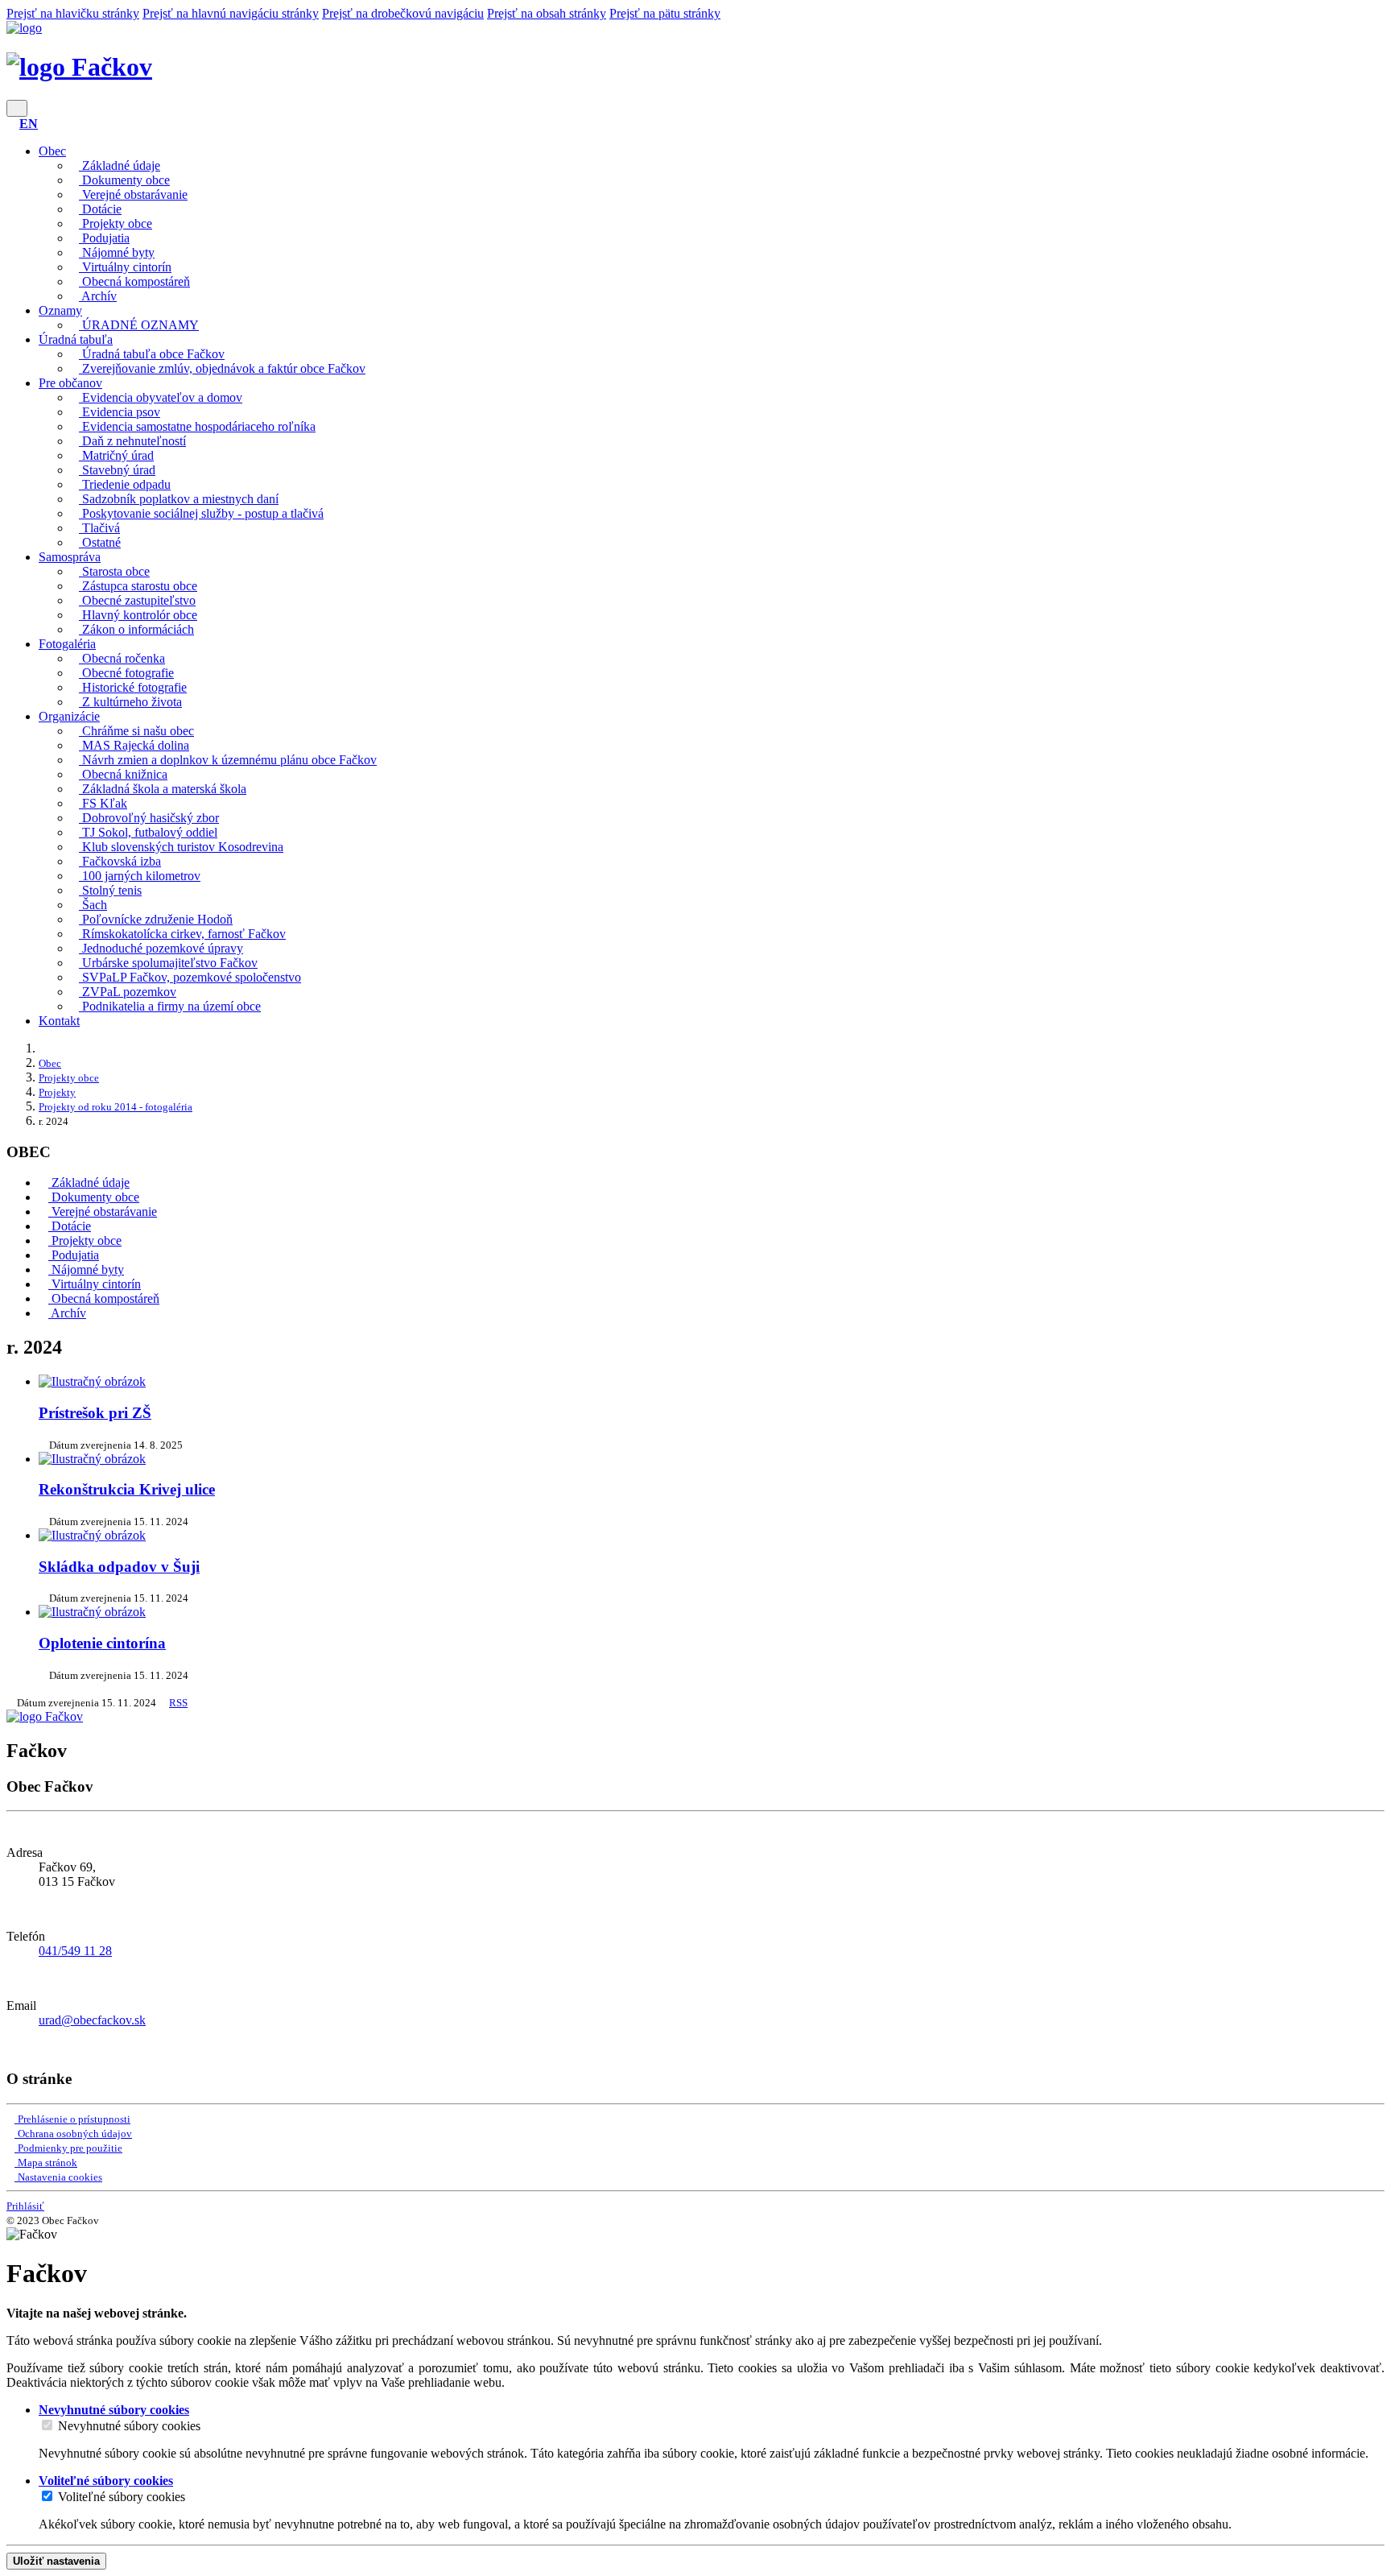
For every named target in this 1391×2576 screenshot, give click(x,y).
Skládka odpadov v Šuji (119, 1567)
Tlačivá (99, 528)
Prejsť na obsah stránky (547, 13)
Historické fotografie (133, 687)
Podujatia (104, 238)
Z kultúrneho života (130, 702)
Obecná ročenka (122, 658)
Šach (93, 905)
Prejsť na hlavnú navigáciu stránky (231, 13)
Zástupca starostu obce (138, 586)
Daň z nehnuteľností (132, 441)
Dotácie (100, 209)
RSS (178, 1703)
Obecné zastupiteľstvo (137, 600)
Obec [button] (52, 151)
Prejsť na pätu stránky (665, 13)
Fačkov (109, 67)
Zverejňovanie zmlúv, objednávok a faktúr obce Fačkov (222, 368)
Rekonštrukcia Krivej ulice (127, 1489)
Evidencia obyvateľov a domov (161, 397)
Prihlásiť (25, 2206)
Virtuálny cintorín (125, 267)
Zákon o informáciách (136, 629)
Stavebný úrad (117, 470)
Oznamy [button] (60, 310)
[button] (29, 124)
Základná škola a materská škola (163, 789)
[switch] (47, 2425)
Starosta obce (114, 571)
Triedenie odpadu (125, 484)
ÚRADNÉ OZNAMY (139, 325)
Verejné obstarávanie (133, 194)
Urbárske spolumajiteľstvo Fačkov (168, 963)
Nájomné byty (117, 252)
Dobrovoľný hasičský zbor (149, 818)
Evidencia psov (120, 412)
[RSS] (11, 2047)
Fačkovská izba (120, 861)
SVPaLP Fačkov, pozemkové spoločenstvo (190, 977)
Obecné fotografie (126, 673)
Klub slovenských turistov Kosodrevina (181, 847)
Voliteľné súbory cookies (122, 2497)
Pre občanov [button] (70, 383)
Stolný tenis (110, 890)
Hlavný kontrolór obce (138, 615)
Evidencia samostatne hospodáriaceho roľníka (197, 426)
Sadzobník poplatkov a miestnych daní (179, 499)
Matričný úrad (116, 455)
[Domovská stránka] (24, 28)
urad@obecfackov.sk (92, 2020)
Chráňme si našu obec (136, 731)
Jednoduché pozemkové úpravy (161, 948)
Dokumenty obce (124, 180)
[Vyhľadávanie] (11, 124)
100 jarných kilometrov (140, 876)
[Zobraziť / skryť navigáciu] (17, 108)
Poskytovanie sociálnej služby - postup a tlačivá (201, 513)
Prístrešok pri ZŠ (95, 1413)
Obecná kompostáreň (134, 281)
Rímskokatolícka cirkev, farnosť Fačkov (182, 934)
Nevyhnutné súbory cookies (129, 2426)
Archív (98, 296)
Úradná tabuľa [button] (76, 339)
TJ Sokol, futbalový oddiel (148, 832)
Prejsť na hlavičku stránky (73, 13)
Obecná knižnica (123, 774)
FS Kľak (103, 803)
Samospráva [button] (70, 557)
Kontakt (59, 1021)
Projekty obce (116, 223)
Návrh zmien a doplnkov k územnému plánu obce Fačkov (228, 760)
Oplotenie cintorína (102, 1643)
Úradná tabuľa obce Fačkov (152, 354)
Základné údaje (120, 165)
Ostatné (100, 542)
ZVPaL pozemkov (128, 992)
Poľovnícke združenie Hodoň (156, 919)
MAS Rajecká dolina (134, 745)
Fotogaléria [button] (67, 644)
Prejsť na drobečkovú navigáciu (403, 13)
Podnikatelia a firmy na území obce (170, 1006)
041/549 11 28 (75, 1951)
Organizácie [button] (69, 716)
